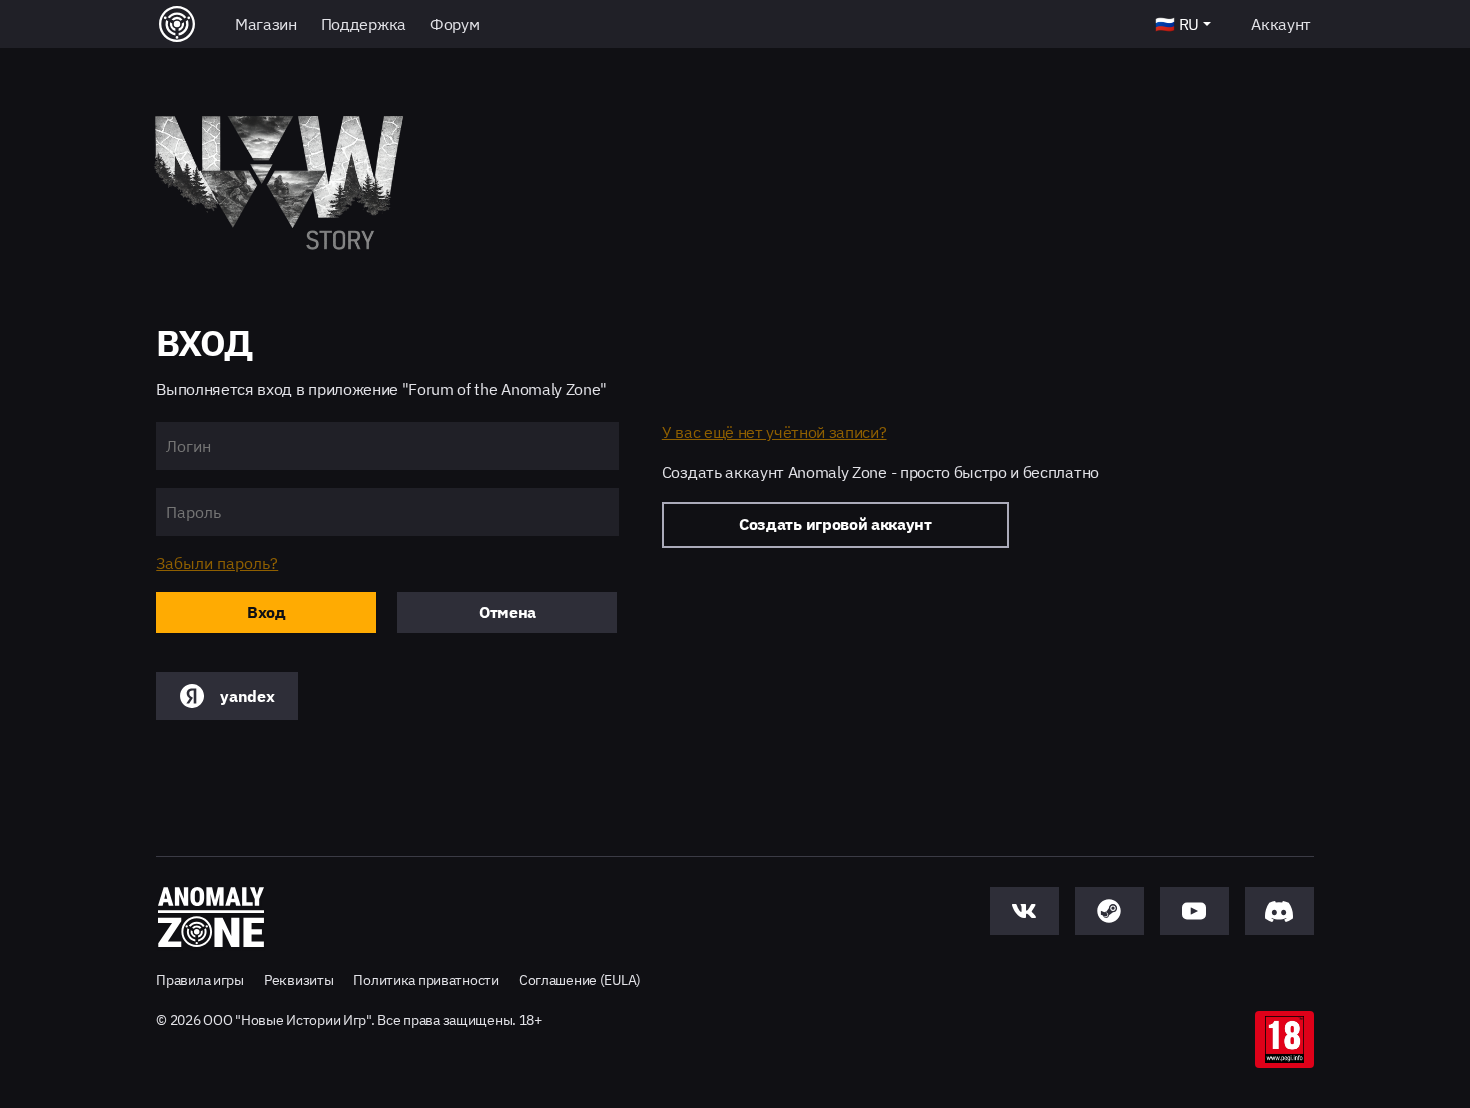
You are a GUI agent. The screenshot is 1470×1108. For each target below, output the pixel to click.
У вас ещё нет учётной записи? (774, 432)
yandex (247, 696)
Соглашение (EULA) (580, 980)
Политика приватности (425, 980)
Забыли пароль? (217, 563)
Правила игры (200, 980)
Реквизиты (298, 980)
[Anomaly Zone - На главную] (211, 918)
